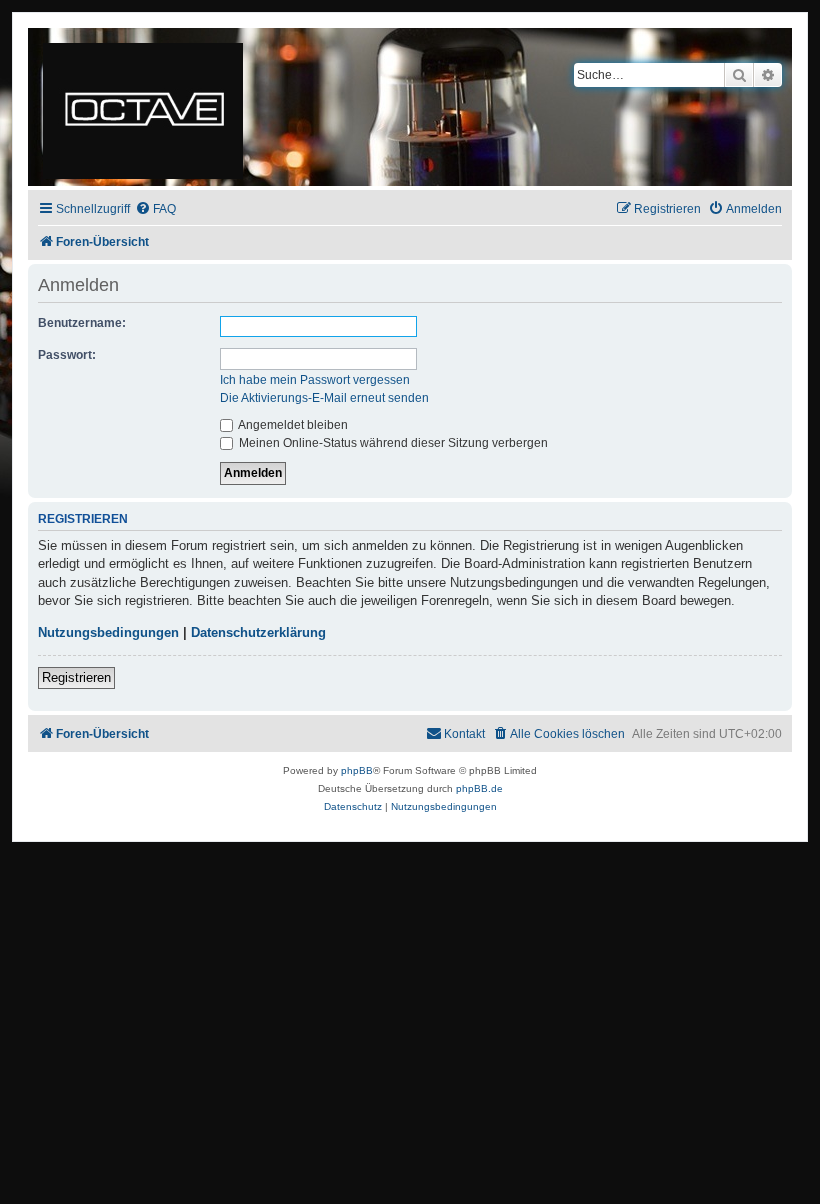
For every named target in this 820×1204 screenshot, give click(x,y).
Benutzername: (82, 323)
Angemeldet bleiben (292, 425)
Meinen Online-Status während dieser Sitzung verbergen (392, 443)
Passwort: (67, 355)
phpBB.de (479, 788)
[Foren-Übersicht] (144, 107)
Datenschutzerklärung (258, 632)
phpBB (357, 770)
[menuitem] (155, 209)
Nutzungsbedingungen (108, 632)
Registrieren (76, 677)
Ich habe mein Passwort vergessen (315, 380)
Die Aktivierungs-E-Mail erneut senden (324, 398)
